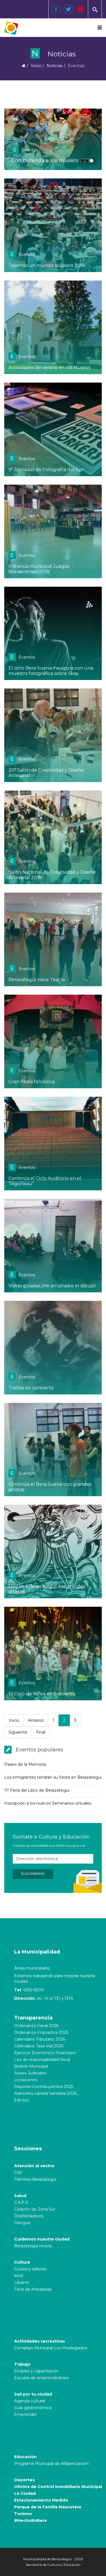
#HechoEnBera (30, 2520)
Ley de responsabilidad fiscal (42, 2060)
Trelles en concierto (31, 1388)
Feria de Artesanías (33, 2289)
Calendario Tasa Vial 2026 (39, 2046)
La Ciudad (25, 2493)
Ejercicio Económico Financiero (45, 2053)
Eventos (26, 150)
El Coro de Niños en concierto (42, 1694)
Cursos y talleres (30, 2269)
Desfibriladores (29, 2216)
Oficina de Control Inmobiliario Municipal (58, 2487)
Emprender (25, 2414)
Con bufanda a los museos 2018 (51, 160)
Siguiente (18, 1732)
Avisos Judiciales (30, 2073)
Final (41, 1732)
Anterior (36, 1720)
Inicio (36, 66)
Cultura (22, 2262)
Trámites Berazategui (35, 2179)
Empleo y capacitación (36, 2371)
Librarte (22, 2283)
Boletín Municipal (31, 2066)
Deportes (24, 2480)
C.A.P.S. (21, 2202)
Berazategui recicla (33, 2246)
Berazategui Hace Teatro (37, 980)
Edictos (21, 2100)
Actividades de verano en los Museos (49, 367)
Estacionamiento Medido (41, 2500)
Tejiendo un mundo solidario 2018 (47, 265)
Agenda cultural (30, 2401)
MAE (19, 2276)
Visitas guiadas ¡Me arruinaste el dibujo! (52, 1286)
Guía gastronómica (33, 2408)
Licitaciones (26, 2080)
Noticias (55, 66)
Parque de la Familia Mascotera (48, 2507)
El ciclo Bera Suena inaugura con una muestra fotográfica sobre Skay (51, 671)
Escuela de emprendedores (41, 2378)
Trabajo (22, 2364)
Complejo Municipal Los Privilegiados (51, 2348)
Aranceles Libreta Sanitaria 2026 (45, 2093)
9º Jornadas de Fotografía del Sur (46, 470)
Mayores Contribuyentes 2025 (44, 2087)
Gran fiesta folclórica (32, 1082)
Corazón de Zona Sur (35, 2209)
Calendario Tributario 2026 (40, 2039)
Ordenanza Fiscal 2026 (36, 2026)
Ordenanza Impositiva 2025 (41, 2032)
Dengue (22, 2223)
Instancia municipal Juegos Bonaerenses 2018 (39, 569)
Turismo (23, 2514)
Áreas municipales (32, 1968)
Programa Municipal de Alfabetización (51, 2464)
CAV (18, 2173)
